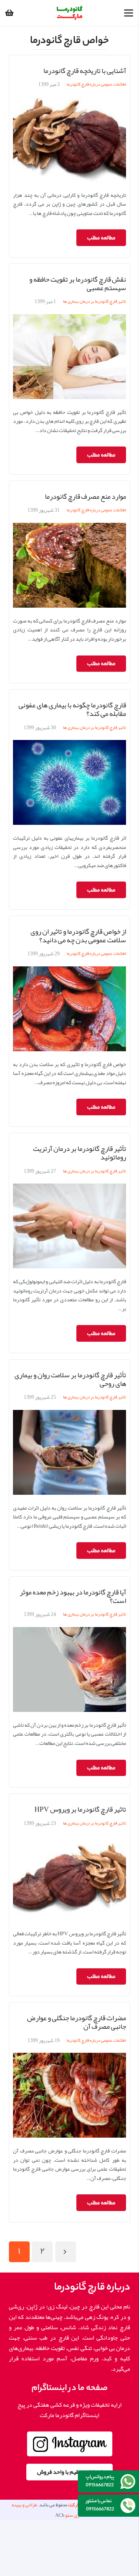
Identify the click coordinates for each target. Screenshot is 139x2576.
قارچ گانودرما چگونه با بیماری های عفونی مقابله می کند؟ (72, 709)
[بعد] (66, 2252)
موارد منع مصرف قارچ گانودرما (85, 496)
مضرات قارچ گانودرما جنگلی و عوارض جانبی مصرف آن (77, 2022)
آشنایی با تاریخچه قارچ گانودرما (85, 71)
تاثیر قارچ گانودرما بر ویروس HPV (80, 1809)
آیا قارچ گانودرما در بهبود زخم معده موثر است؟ (73, 1596)
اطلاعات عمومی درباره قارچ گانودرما (96, 84)
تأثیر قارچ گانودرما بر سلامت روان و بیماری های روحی (70, 1379)
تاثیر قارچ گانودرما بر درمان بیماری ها (95, 301)
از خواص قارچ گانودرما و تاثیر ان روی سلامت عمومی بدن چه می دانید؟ (78, 936)
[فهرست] (129, 13)
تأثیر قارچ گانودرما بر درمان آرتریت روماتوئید (80, 1153)
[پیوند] (70, 13)
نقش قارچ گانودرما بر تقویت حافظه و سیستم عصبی (78, 283)
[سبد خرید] (9, 13)
